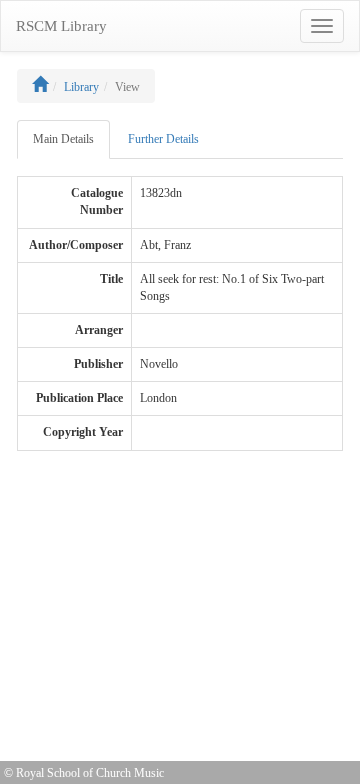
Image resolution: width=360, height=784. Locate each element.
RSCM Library (61, 26)
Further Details (163, 139)
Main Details (63, 139)
